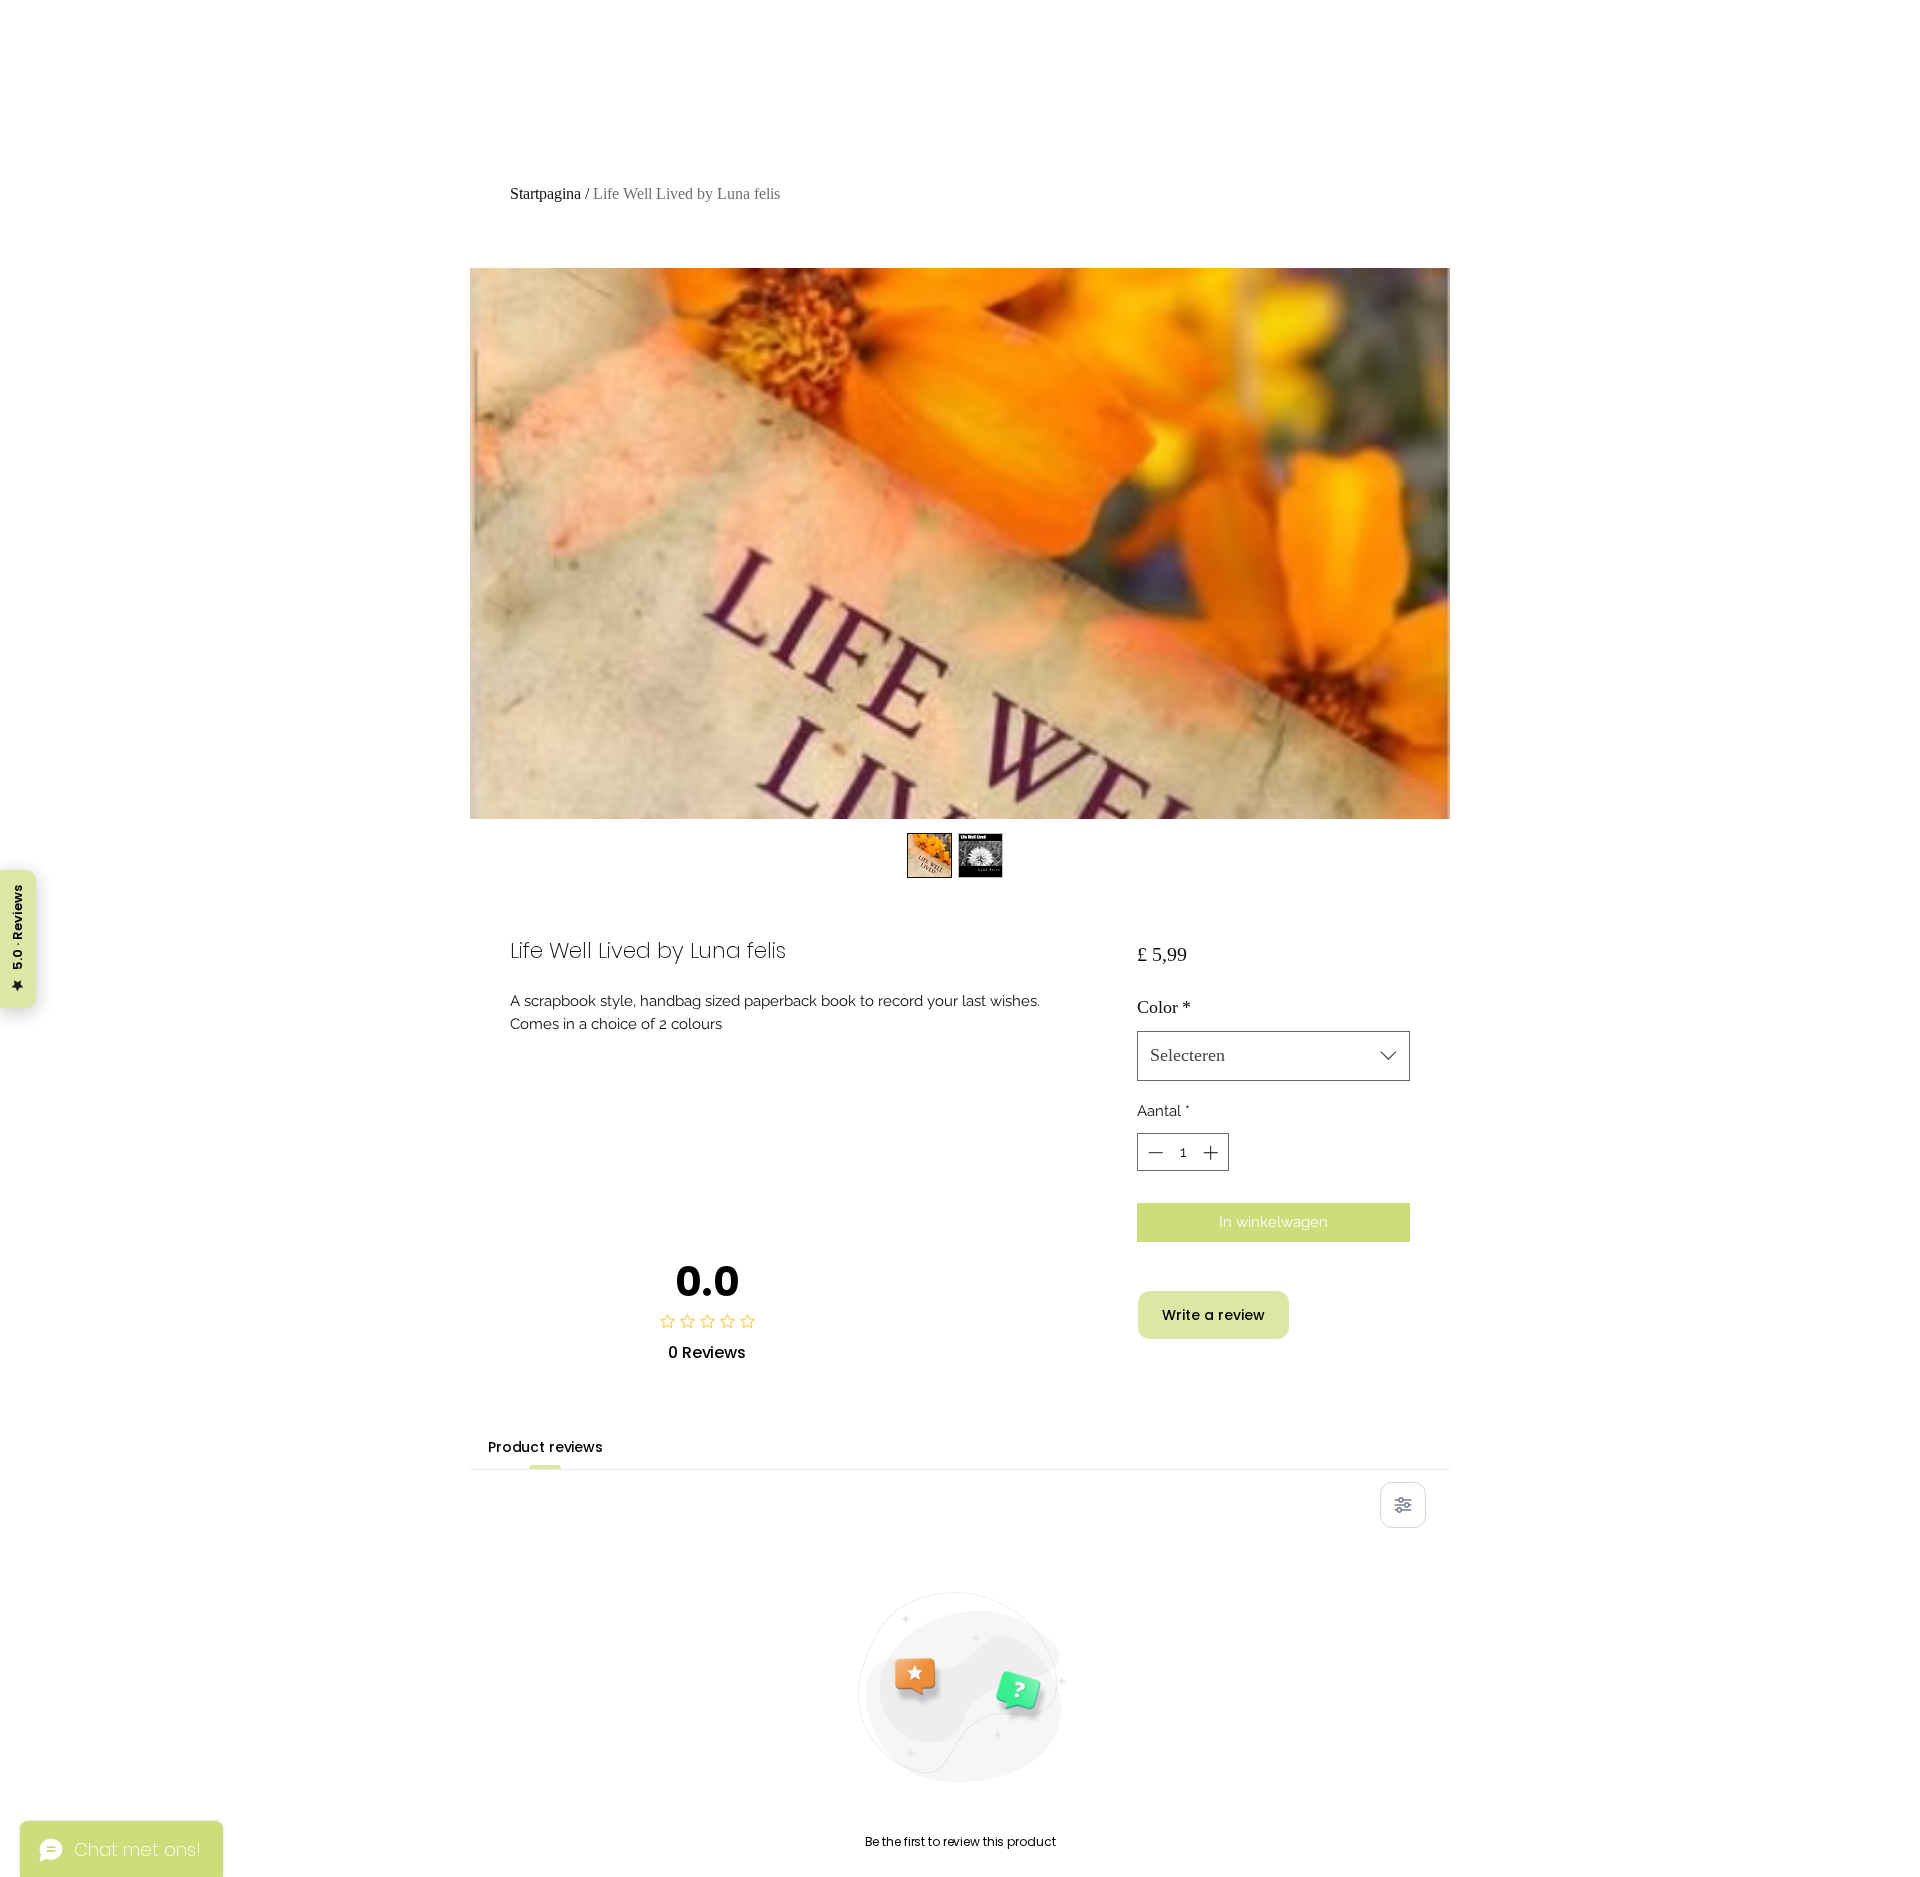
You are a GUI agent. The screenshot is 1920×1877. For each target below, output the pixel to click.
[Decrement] (1153, 1152)
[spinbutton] (1182, 1152)
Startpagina (545, 193)
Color (1164, 1007)
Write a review (1213, 1315)
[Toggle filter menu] (1403, 1505)
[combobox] (1273, 1056)
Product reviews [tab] (545, 1447)
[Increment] (1212, 1152)
